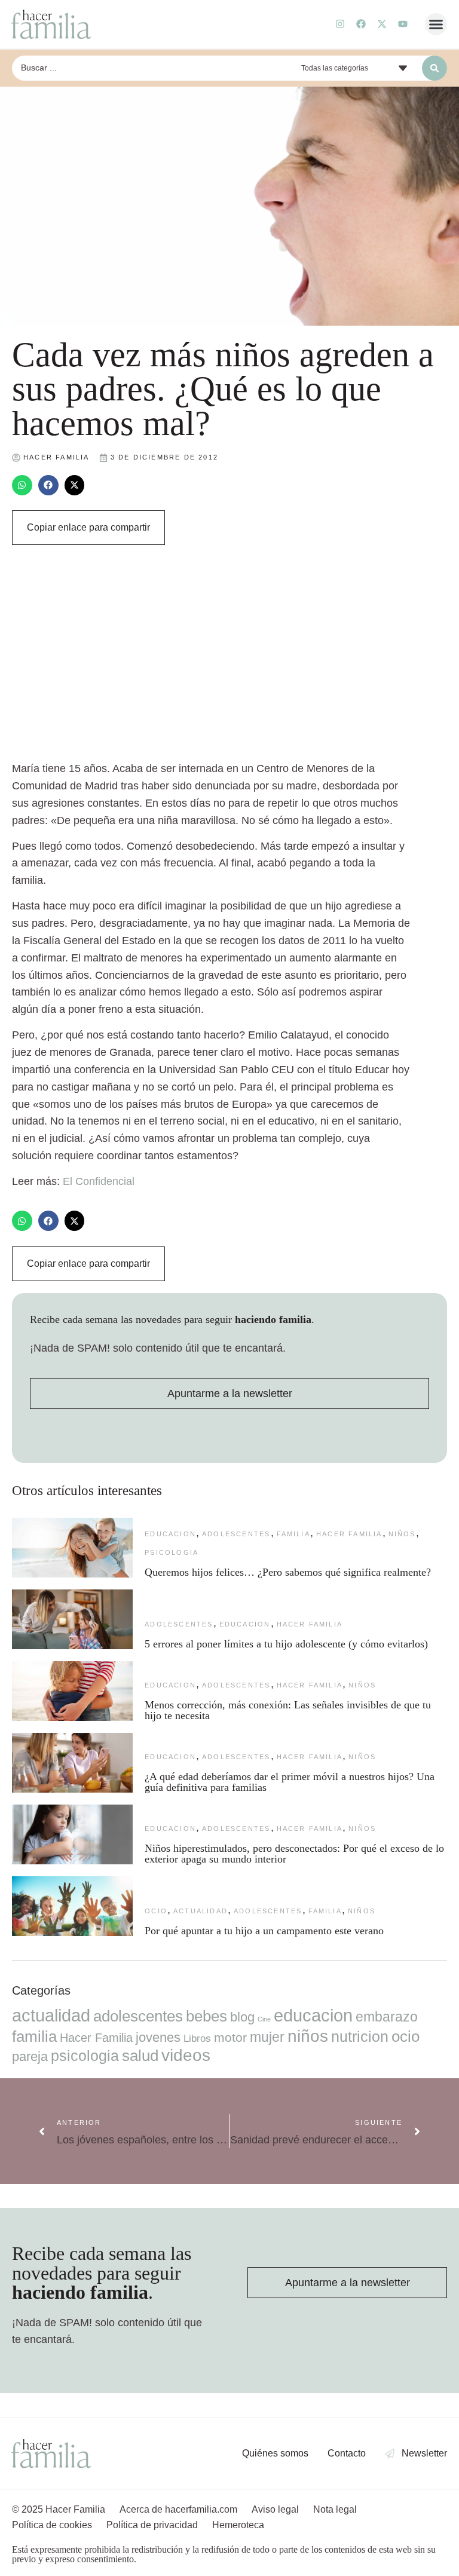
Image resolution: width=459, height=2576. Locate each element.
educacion (170, 1534)
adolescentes (236, 1534)
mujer (267, 2037)
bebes (206, 2016)
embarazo (387, 2017)
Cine (264, 2019)
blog (242, 2017)
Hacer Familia (349, 1534)
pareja (30, 2056)
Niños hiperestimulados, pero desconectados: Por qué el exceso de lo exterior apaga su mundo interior (294, 1854)
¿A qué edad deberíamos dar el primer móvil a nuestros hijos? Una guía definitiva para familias (290, 1782)
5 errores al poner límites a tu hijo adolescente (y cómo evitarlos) (286, 1644)
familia (293, 1534)
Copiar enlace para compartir (88, 527)
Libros (197, 2038)
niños (402, 1534)
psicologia (172, 1552)
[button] (436, 24)
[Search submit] (434, 68)
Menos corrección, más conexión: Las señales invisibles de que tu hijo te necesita (288, 1710)
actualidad (201, 1911)
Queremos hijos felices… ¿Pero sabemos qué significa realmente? (288, 1572)
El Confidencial (99, 1181)
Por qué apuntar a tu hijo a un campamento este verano (264, 1931)
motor (230, 2037)
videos (186, 2055)
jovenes (158, 2037)
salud (140, 2056)
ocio (156, 1911)
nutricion (360, 2036)
